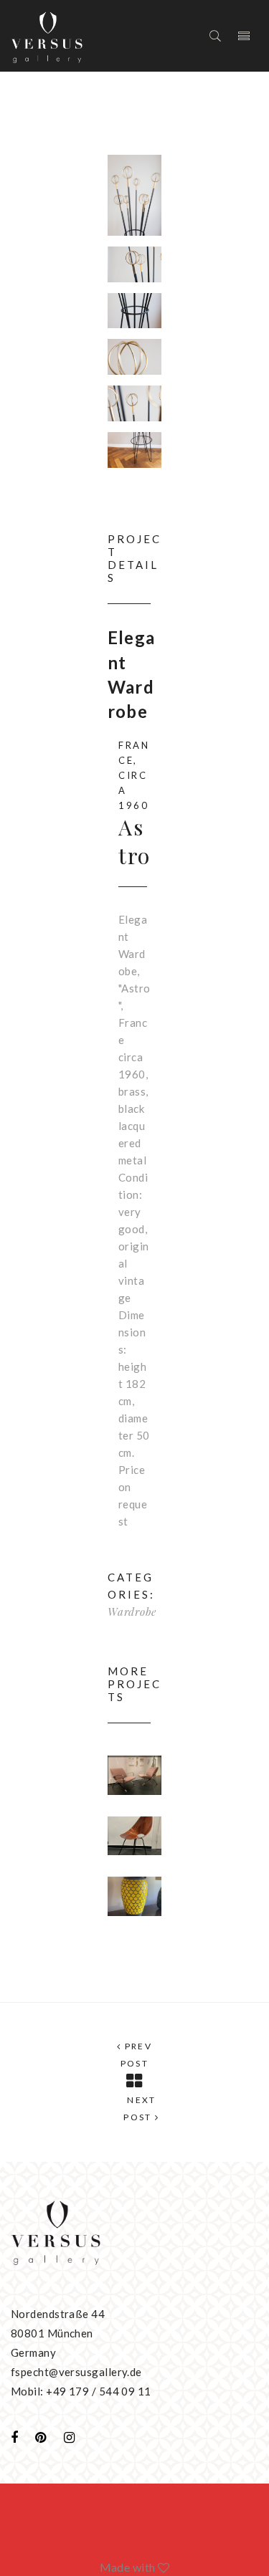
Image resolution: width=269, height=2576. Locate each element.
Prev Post (137, 2055)
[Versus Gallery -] (47, 36)
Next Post (140, 2108)
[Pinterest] (41, 2437)
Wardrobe (132, 1612)
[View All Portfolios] (134, 2081)
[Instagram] (69, 2437)
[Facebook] (14, 2437)
